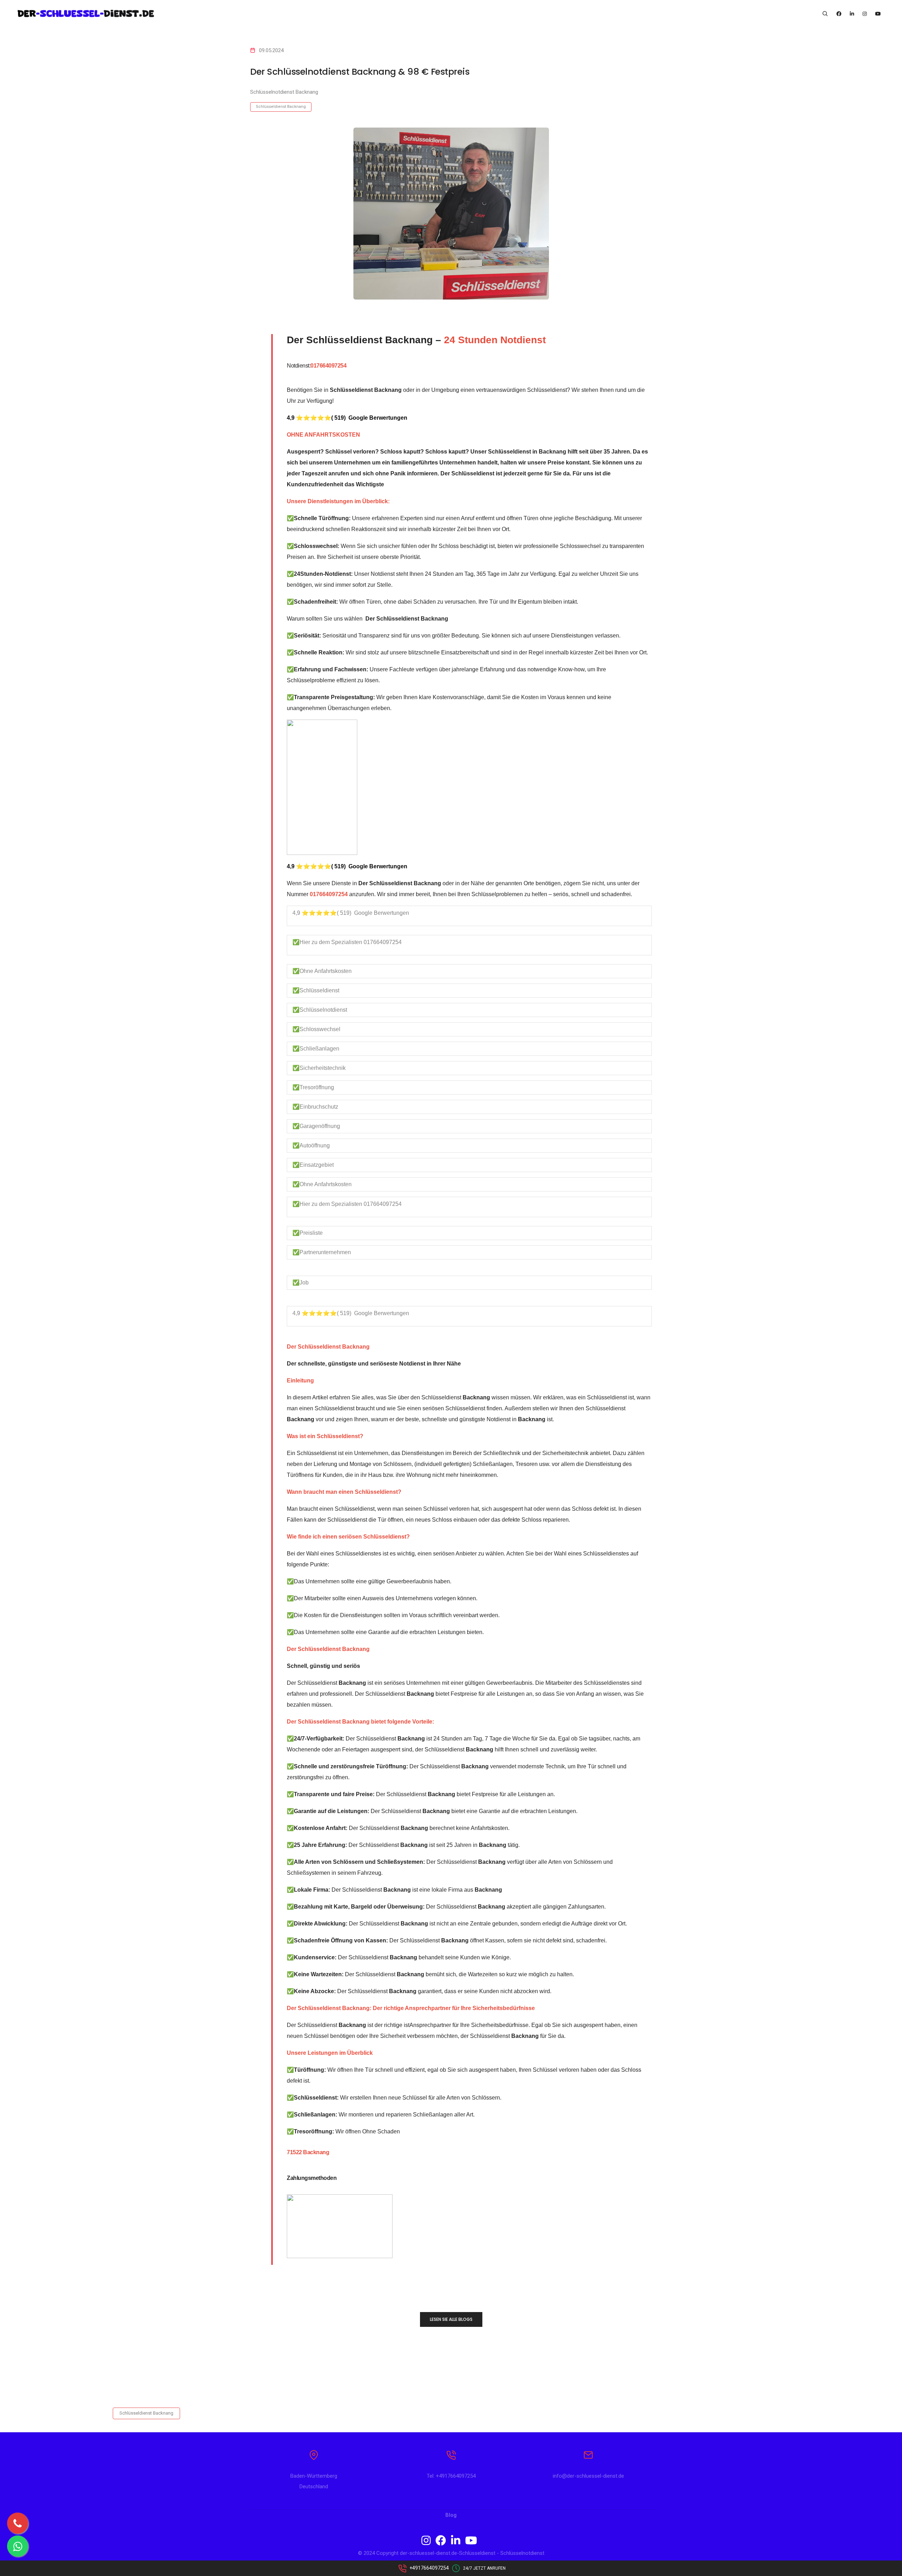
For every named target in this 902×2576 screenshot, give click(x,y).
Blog (451, 2515)
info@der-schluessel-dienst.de (588, 2476)
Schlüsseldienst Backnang (281, 107)
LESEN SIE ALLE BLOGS (451, 2319)
